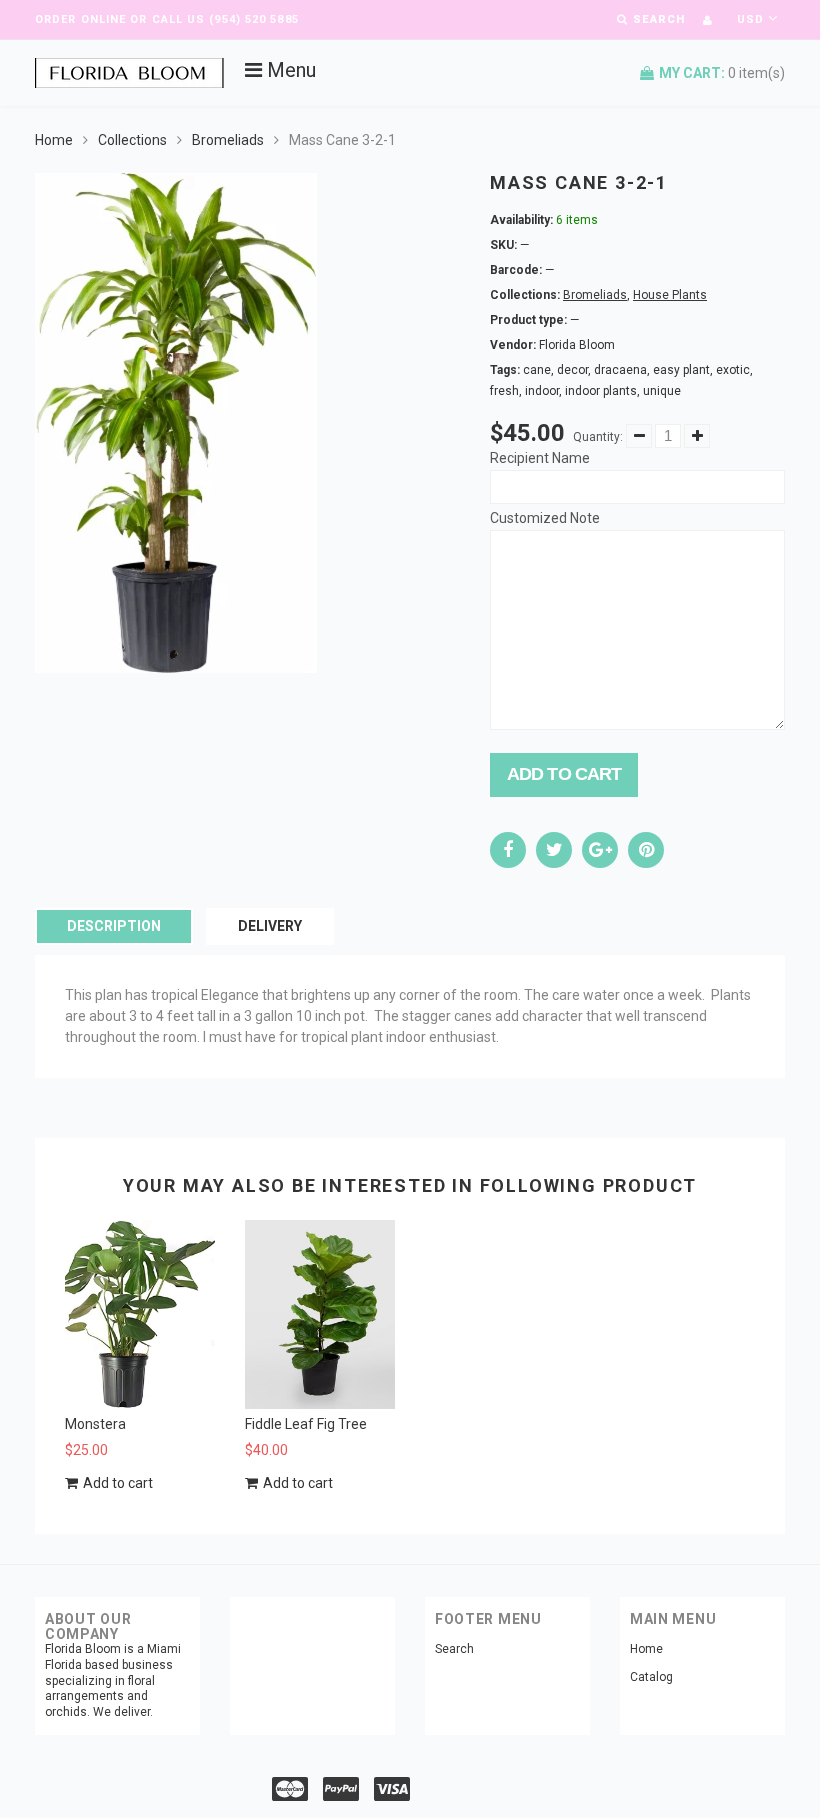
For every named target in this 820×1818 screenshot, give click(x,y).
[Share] (508, 850)
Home (54, 140)
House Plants (670, 295)
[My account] (707, 20)
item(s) (722, 73)
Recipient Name (540, 458)
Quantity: (598, 437)
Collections (132, 140)
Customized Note (545, 518)
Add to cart (564, 774)
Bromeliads (228, 140)
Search (454, 1649)
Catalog (651, 1677)
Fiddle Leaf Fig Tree (306, 1424)
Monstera (95, 1424)
